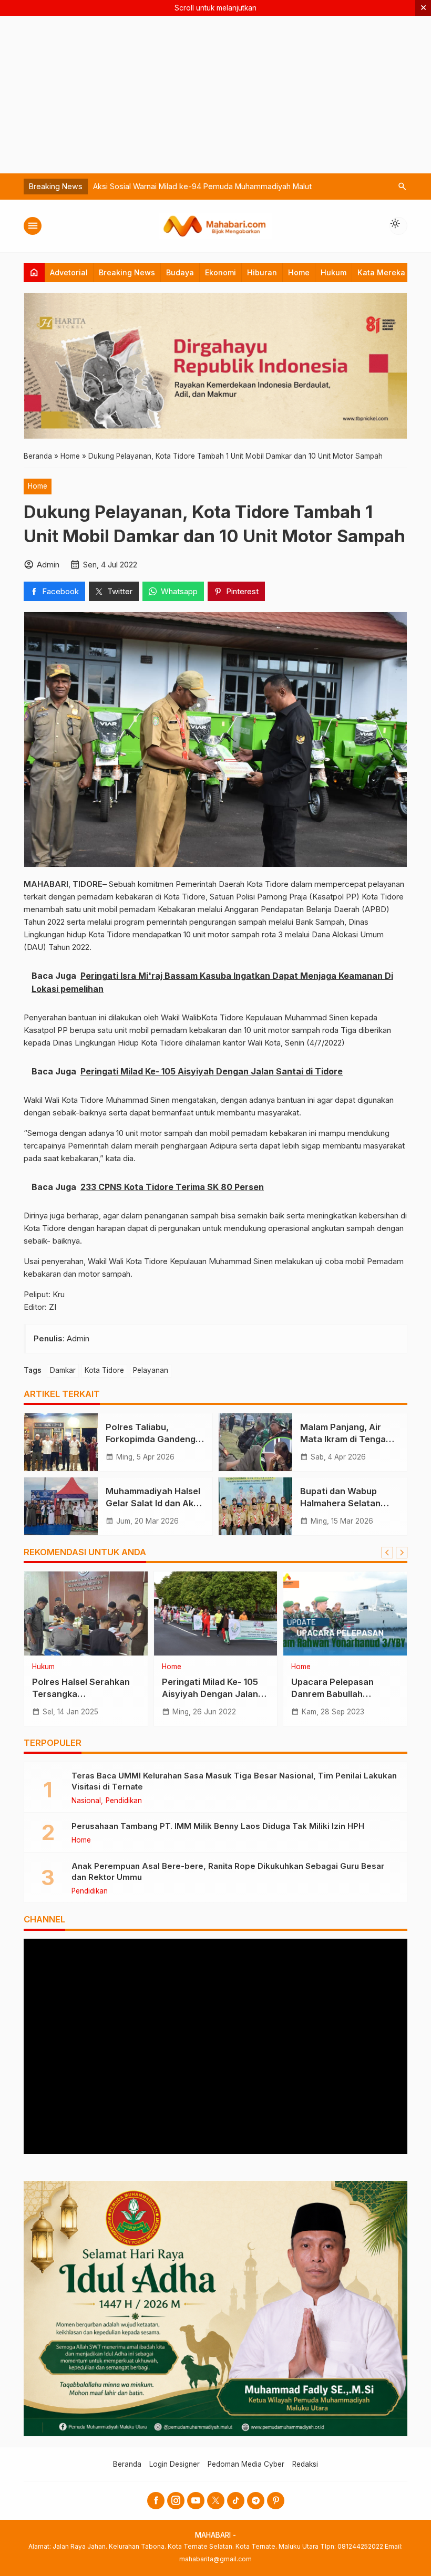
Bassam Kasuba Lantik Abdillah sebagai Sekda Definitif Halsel (202, 186)
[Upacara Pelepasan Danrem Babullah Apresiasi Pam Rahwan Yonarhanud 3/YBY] (345, 1613)
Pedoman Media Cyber (246, 2464)
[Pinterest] (276, 2501)
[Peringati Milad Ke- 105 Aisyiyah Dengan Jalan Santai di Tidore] (216, 1613)
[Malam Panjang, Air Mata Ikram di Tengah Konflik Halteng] (255, 1442)
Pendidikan (124, 1801)
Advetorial (69, 272)
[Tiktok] (236, 2501)
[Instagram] (176, 2501)
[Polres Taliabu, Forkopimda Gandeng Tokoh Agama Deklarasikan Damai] (61, 1442)
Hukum (333, 272)
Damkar (63, 1370)
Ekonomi (220, 272)
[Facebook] (156, 2501)
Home (299, 272)
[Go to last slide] (387, 1553)
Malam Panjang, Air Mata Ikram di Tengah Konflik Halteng (346, 1439)
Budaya (180, 272)
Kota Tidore (104, 1370)
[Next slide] (402, 1553)
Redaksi (305, 2464)
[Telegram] (256, 2501)
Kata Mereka (381, 272)
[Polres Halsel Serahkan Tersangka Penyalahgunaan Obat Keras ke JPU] (86, 1613)
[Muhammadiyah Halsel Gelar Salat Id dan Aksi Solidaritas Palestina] (61, 1506)
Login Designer (175, 2464)
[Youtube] (196, 2501)
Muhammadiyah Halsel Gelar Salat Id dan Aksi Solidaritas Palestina (153, 1503)
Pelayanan (151, 1370)
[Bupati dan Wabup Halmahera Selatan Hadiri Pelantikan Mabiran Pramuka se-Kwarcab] (255, 1506)
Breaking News (127, 272)
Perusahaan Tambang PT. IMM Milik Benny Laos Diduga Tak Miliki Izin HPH (218, 1826)
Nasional (86, 1801)
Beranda (127, 2464)
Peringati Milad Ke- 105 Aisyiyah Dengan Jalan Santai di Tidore (210, 1694)
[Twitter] (216, 2501)
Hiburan (262, 272)
